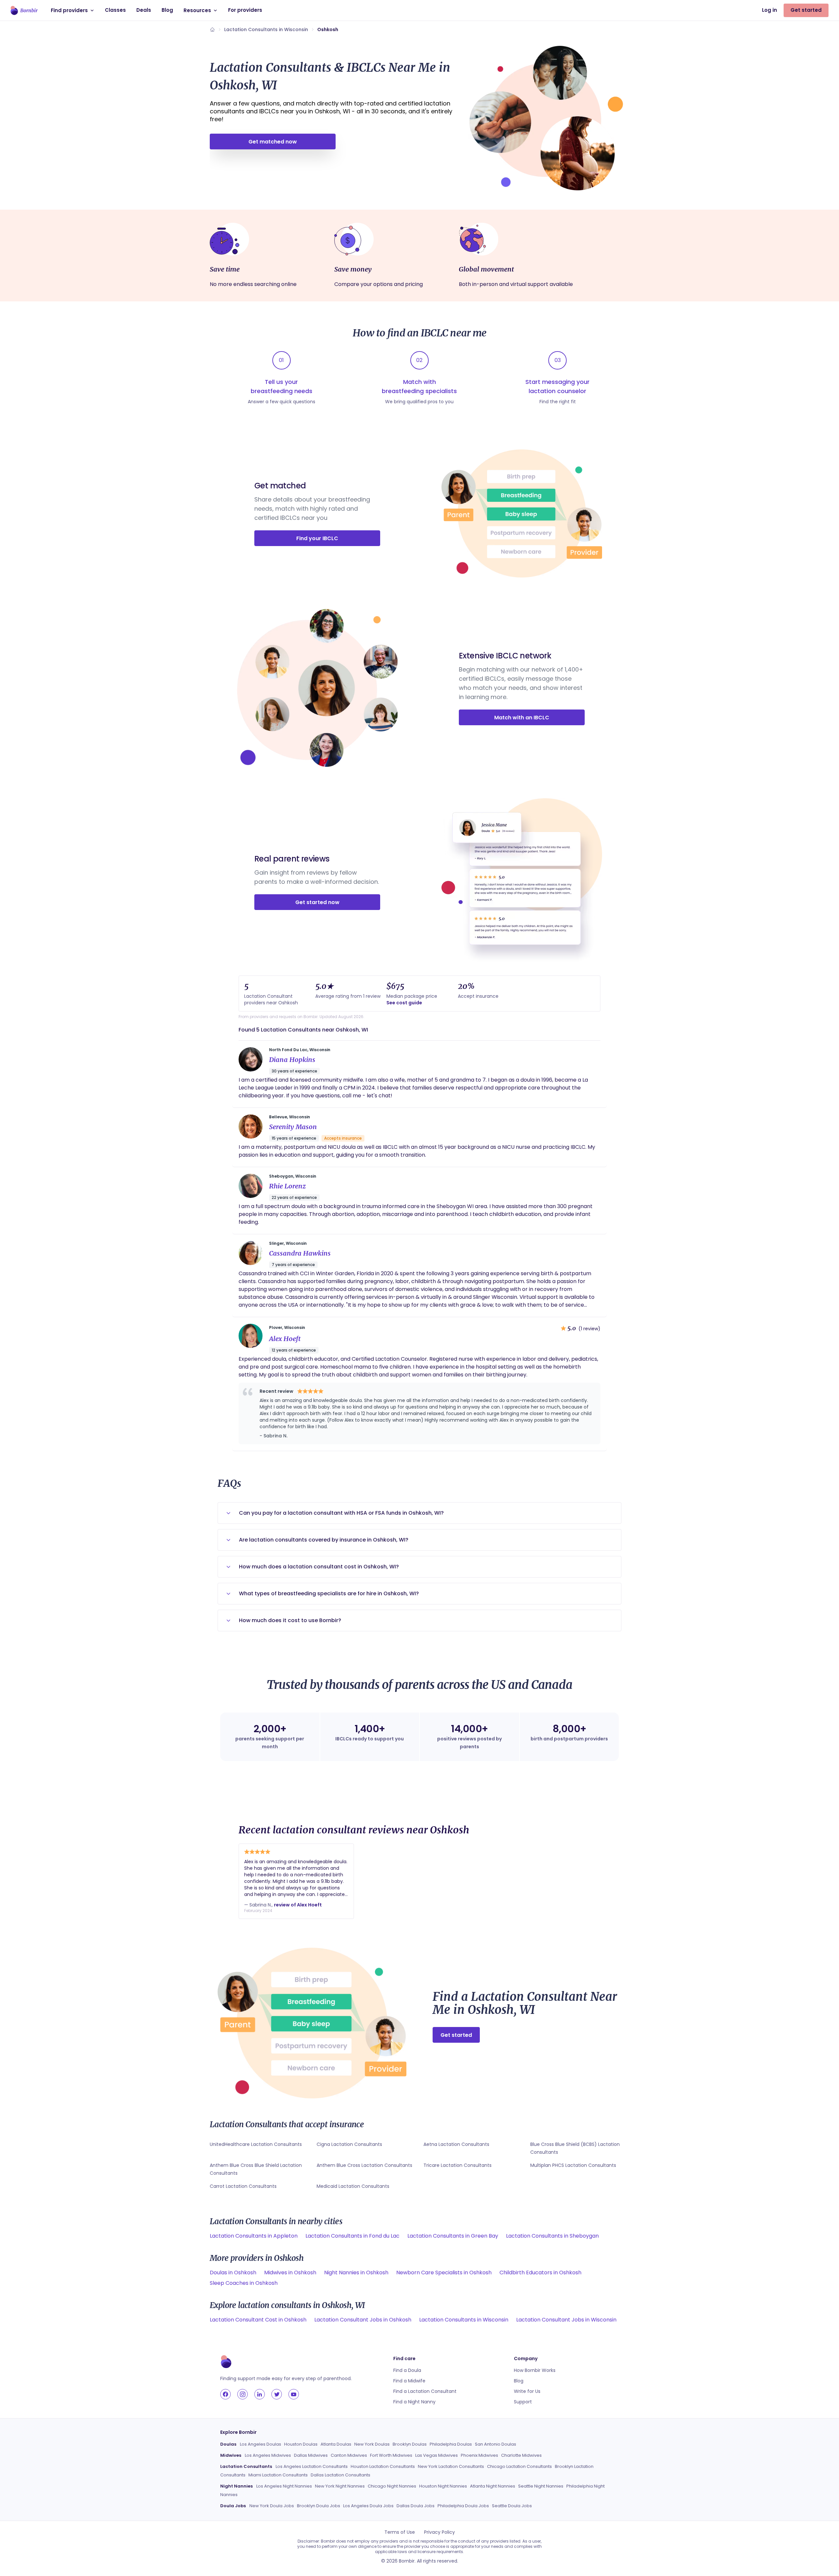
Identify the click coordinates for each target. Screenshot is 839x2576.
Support (523, 2402)
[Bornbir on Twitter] (277, 2394)
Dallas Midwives (311, 2455)
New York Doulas (372, 2444)
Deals (144, 10)
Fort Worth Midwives (391, 2455)
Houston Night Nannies (443, 2486)
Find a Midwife (409, 2381)
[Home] (212, 29)
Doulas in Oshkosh (233, 2273)
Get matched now (273, 142)
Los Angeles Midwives (268, 2455)
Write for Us (527, 2391)
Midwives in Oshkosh (290, 2273)
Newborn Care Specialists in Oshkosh (444, 2273)
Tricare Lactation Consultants (458, 2165)
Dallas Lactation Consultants (341, 2475)
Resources (197, 10)
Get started (806, 10)
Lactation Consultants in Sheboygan (552, 2236)
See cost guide (404, 1003)
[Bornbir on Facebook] (225, 2394)
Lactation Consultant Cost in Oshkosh (258, 2320)
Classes (115, 10)
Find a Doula (407, 2370)
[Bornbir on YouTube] (294, 2394)
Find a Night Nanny (414, 2402)
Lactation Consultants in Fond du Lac (352, 2236)
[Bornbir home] (24, 10)
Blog (167, 10)
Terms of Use (400, 2532)
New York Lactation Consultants (451, 2466)
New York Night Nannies (340, 2486)
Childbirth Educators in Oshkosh (540, 2273)
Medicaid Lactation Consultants (353, 2186)
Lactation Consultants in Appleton (254, 2236)
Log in (770, 10)
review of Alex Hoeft (298, 1905)
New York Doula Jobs (272, 2506)
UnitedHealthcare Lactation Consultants (256, 2144)
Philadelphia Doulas (451, 2444)
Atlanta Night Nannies (493, 2486)
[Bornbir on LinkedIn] (260, 2394)
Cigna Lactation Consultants (349, 2144)
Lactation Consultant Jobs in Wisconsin (566, 2320)
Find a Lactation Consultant (425, 2391)
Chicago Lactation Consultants (519, 2466)
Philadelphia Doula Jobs (463, 2506)
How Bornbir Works (535, 2370)
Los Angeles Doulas (261, 2444)
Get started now (317, 902)
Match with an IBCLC (522, 718)
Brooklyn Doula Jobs (319, 2506)
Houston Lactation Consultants (383, 2466)
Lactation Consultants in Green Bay (453, 2236)
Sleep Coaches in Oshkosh (244, 2283)
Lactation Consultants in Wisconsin (266, 29)
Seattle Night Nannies (541, 2486)
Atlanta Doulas (336, 2444)
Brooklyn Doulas (410, 2444)
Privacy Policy (439, 2532)
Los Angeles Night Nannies (284, 2486)
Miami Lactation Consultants (278, 2475)
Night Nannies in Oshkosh (356, 2273)
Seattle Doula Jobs (512, 2506)
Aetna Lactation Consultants (456, 2144)
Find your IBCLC (317, 538)
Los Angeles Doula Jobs (368, 2506)
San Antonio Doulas (496, 2444)
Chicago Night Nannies (392, 2486)
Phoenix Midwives (479, 2455)
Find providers (69, 10)
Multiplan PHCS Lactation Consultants (573, 2165)
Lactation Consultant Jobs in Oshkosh (363, 2320)
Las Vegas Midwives (437, 2455)
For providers (245, 10)
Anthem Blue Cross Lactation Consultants (364, 2165)
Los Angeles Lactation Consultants (312, 2466)
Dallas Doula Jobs (416, 2506)
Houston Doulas (301, 2444)
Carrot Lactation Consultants (243, 2186)
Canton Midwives (349, 2455)
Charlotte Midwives (521, 2455)
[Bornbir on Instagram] (243, 2394)
